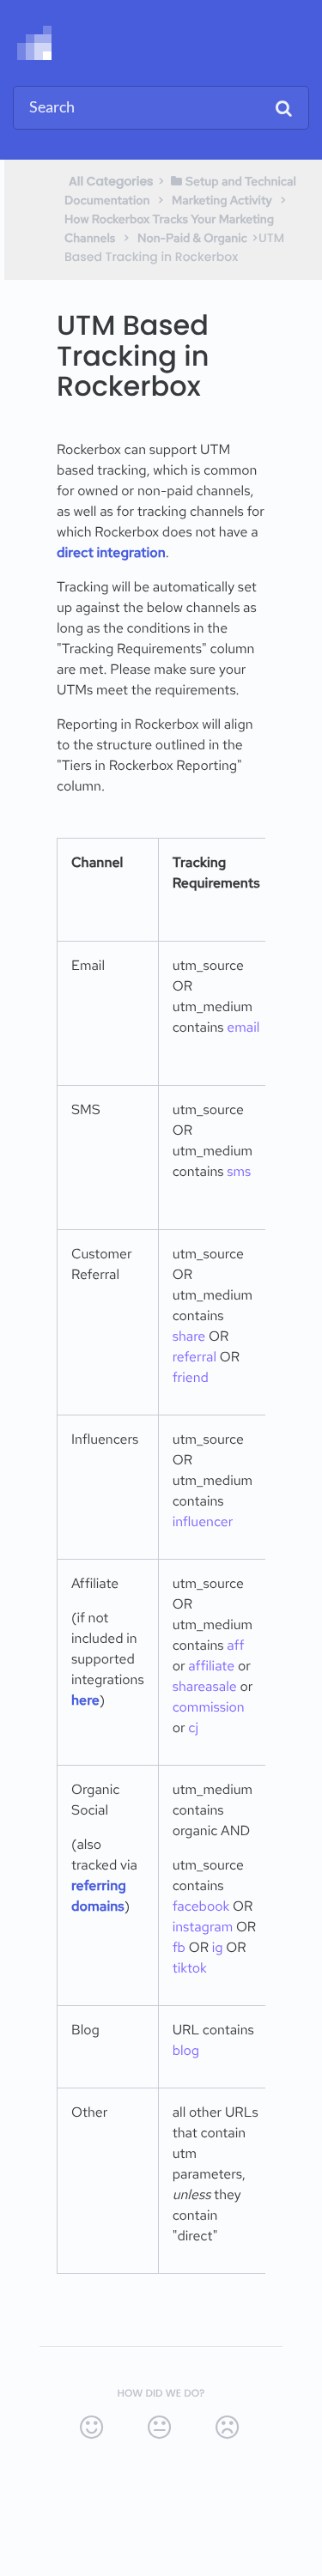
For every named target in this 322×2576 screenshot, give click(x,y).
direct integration (111, 552)
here (85, 1700)
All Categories (111, 181)
